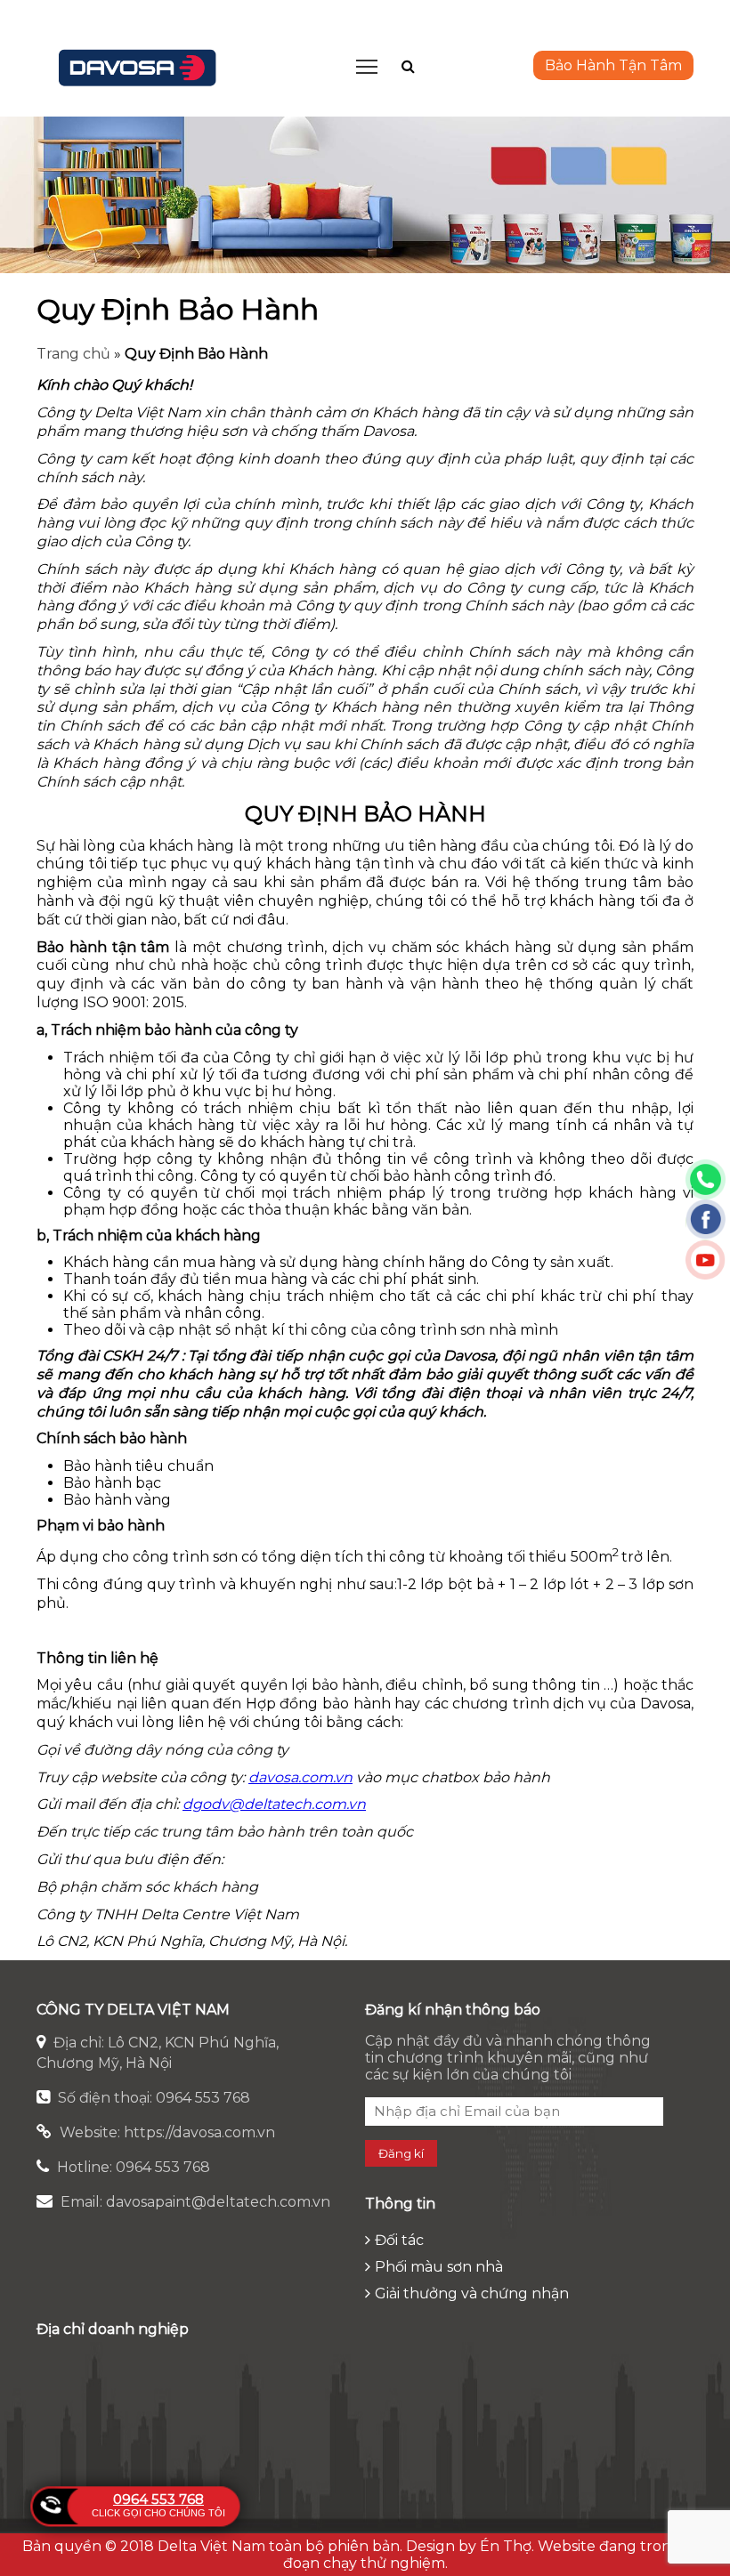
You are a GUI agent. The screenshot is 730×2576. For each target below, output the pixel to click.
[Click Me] (408, 66)
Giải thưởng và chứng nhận (472, 2293)
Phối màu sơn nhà (439, 2267)
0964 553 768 (158, 2499)
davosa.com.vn (300, 1777)
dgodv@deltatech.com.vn (274, 1804)
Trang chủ (73, 354)
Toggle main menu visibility (367, 65)
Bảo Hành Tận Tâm (613, 65)
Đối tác (399, 2240)
